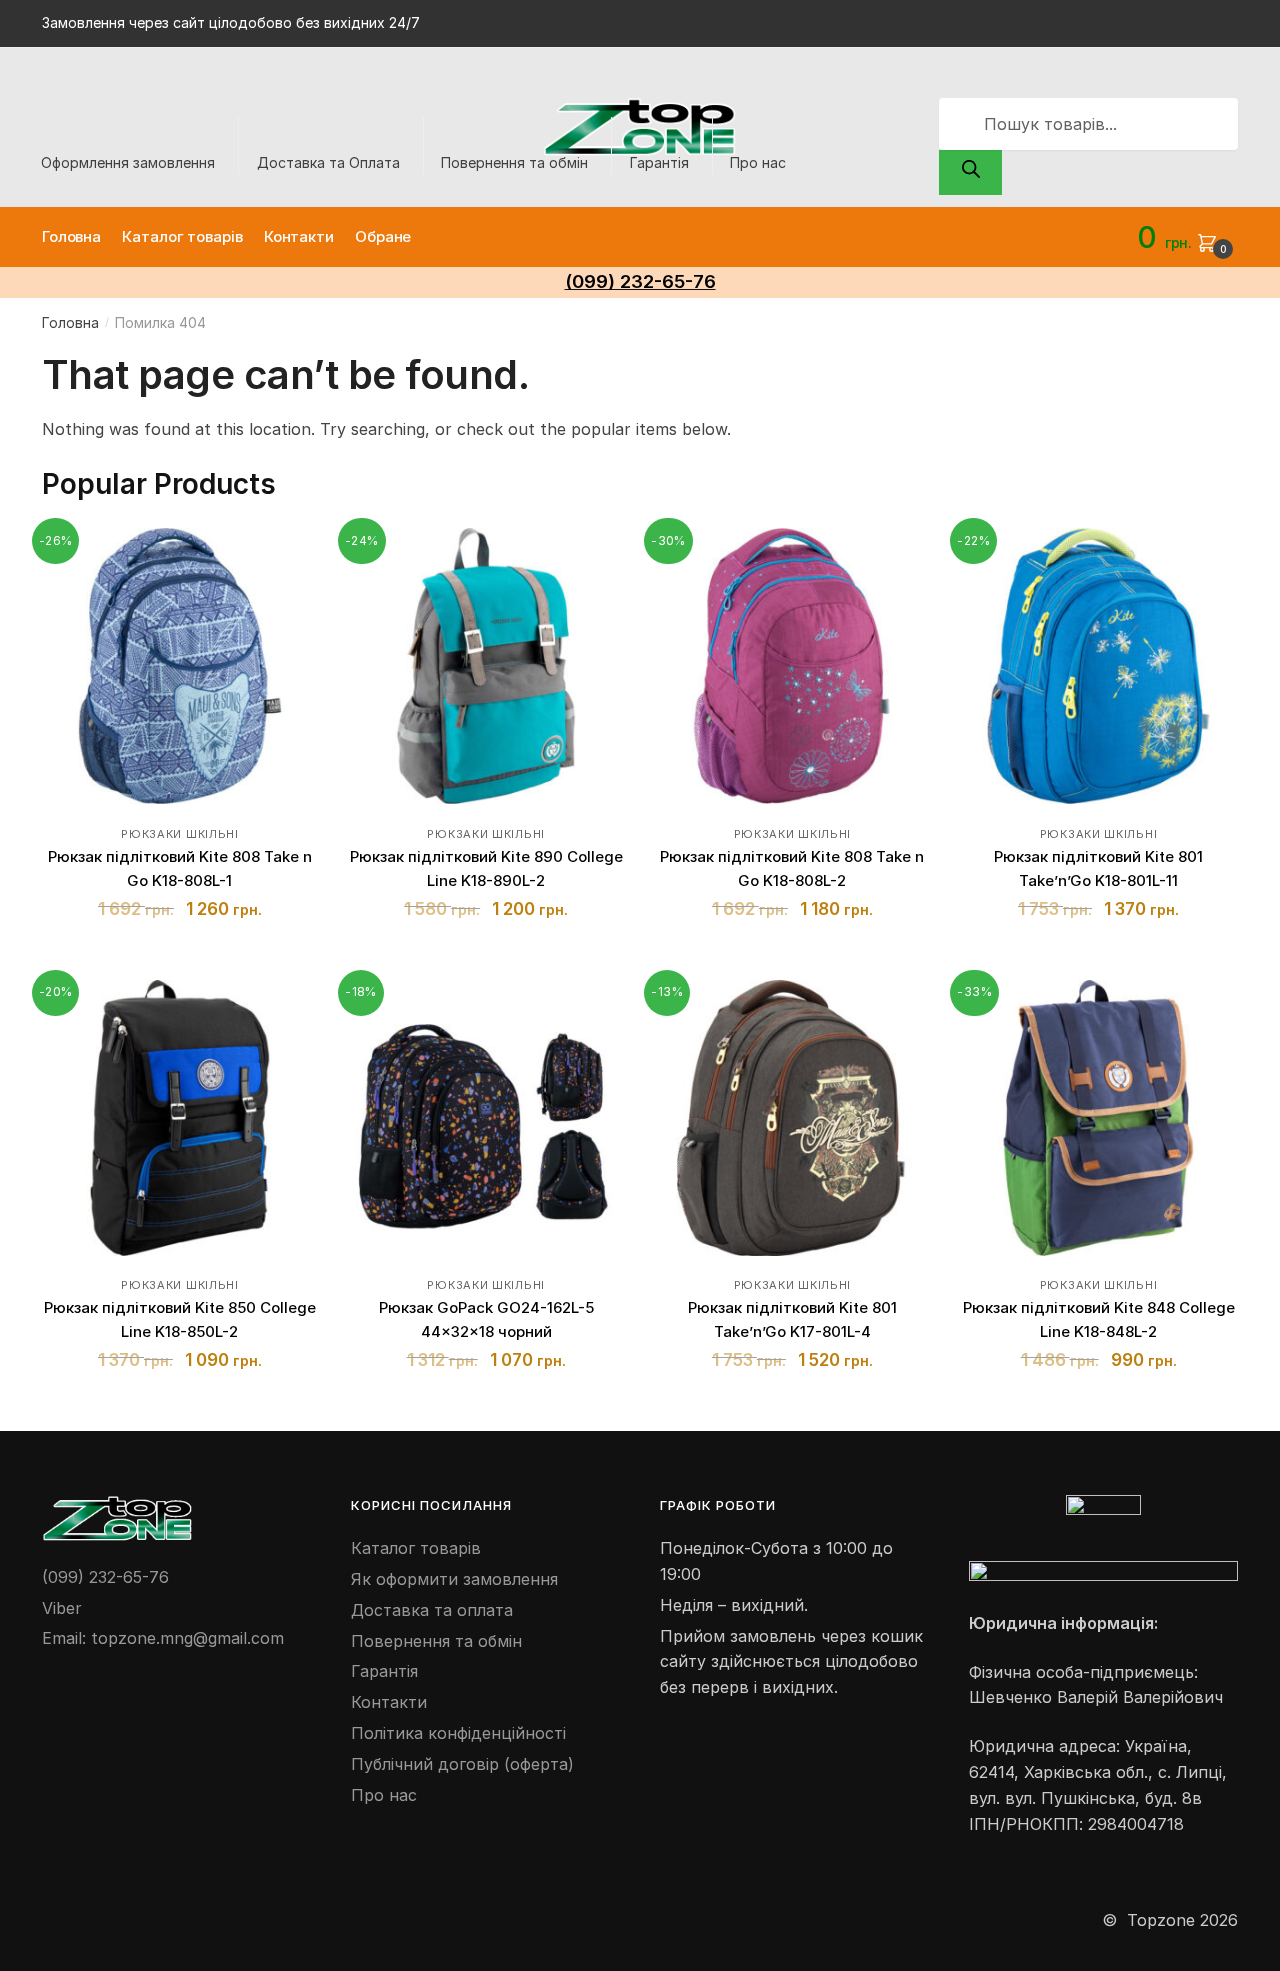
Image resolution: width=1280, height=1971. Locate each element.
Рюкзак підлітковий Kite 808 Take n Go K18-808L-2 (792, 868)
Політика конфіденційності (458, 1733)
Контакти (389, 1702)
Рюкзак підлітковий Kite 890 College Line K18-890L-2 (486, 868)
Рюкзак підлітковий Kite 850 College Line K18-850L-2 (180, 1319)
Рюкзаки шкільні (180, 834)
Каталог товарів (416, 1548)
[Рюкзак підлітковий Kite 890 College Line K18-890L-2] (486, 666)
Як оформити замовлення (454, 1579)
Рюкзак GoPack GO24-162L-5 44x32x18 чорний (486, 1319)
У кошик (179, 955)
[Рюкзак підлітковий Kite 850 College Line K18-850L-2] (180, 1118)
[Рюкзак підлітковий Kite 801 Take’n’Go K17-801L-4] (792, 1118)
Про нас (758, 162)
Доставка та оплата (432, 1610)
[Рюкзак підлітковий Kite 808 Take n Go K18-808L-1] (180, 666)
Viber (62, 1608)
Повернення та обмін (514, 162)
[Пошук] (970, 173)
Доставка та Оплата (328, 162)
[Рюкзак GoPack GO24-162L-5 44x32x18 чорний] (486, 1118)
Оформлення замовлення (128, 162)
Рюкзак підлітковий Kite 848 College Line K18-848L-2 (1099, 1319)
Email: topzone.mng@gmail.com (163, 1638)
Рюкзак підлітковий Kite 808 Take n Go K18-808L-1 (180, 868)
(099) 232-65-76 (105, 1577)
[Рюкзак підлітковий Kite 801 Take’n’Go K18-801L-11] (1098, 666)
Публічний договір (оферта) (462, 1764)
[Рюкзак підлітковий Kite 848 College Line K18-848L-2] (1098, 1118)
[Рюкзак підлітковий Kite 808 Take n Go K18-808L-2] (792, 666)
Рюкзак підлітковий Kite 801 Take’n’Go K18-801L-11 (1098, 868)
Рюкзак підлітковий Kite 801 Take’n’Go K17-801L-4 (792, 1319)
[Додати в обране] (293, 553)
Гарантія (659, 162)
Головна (70, 322)
